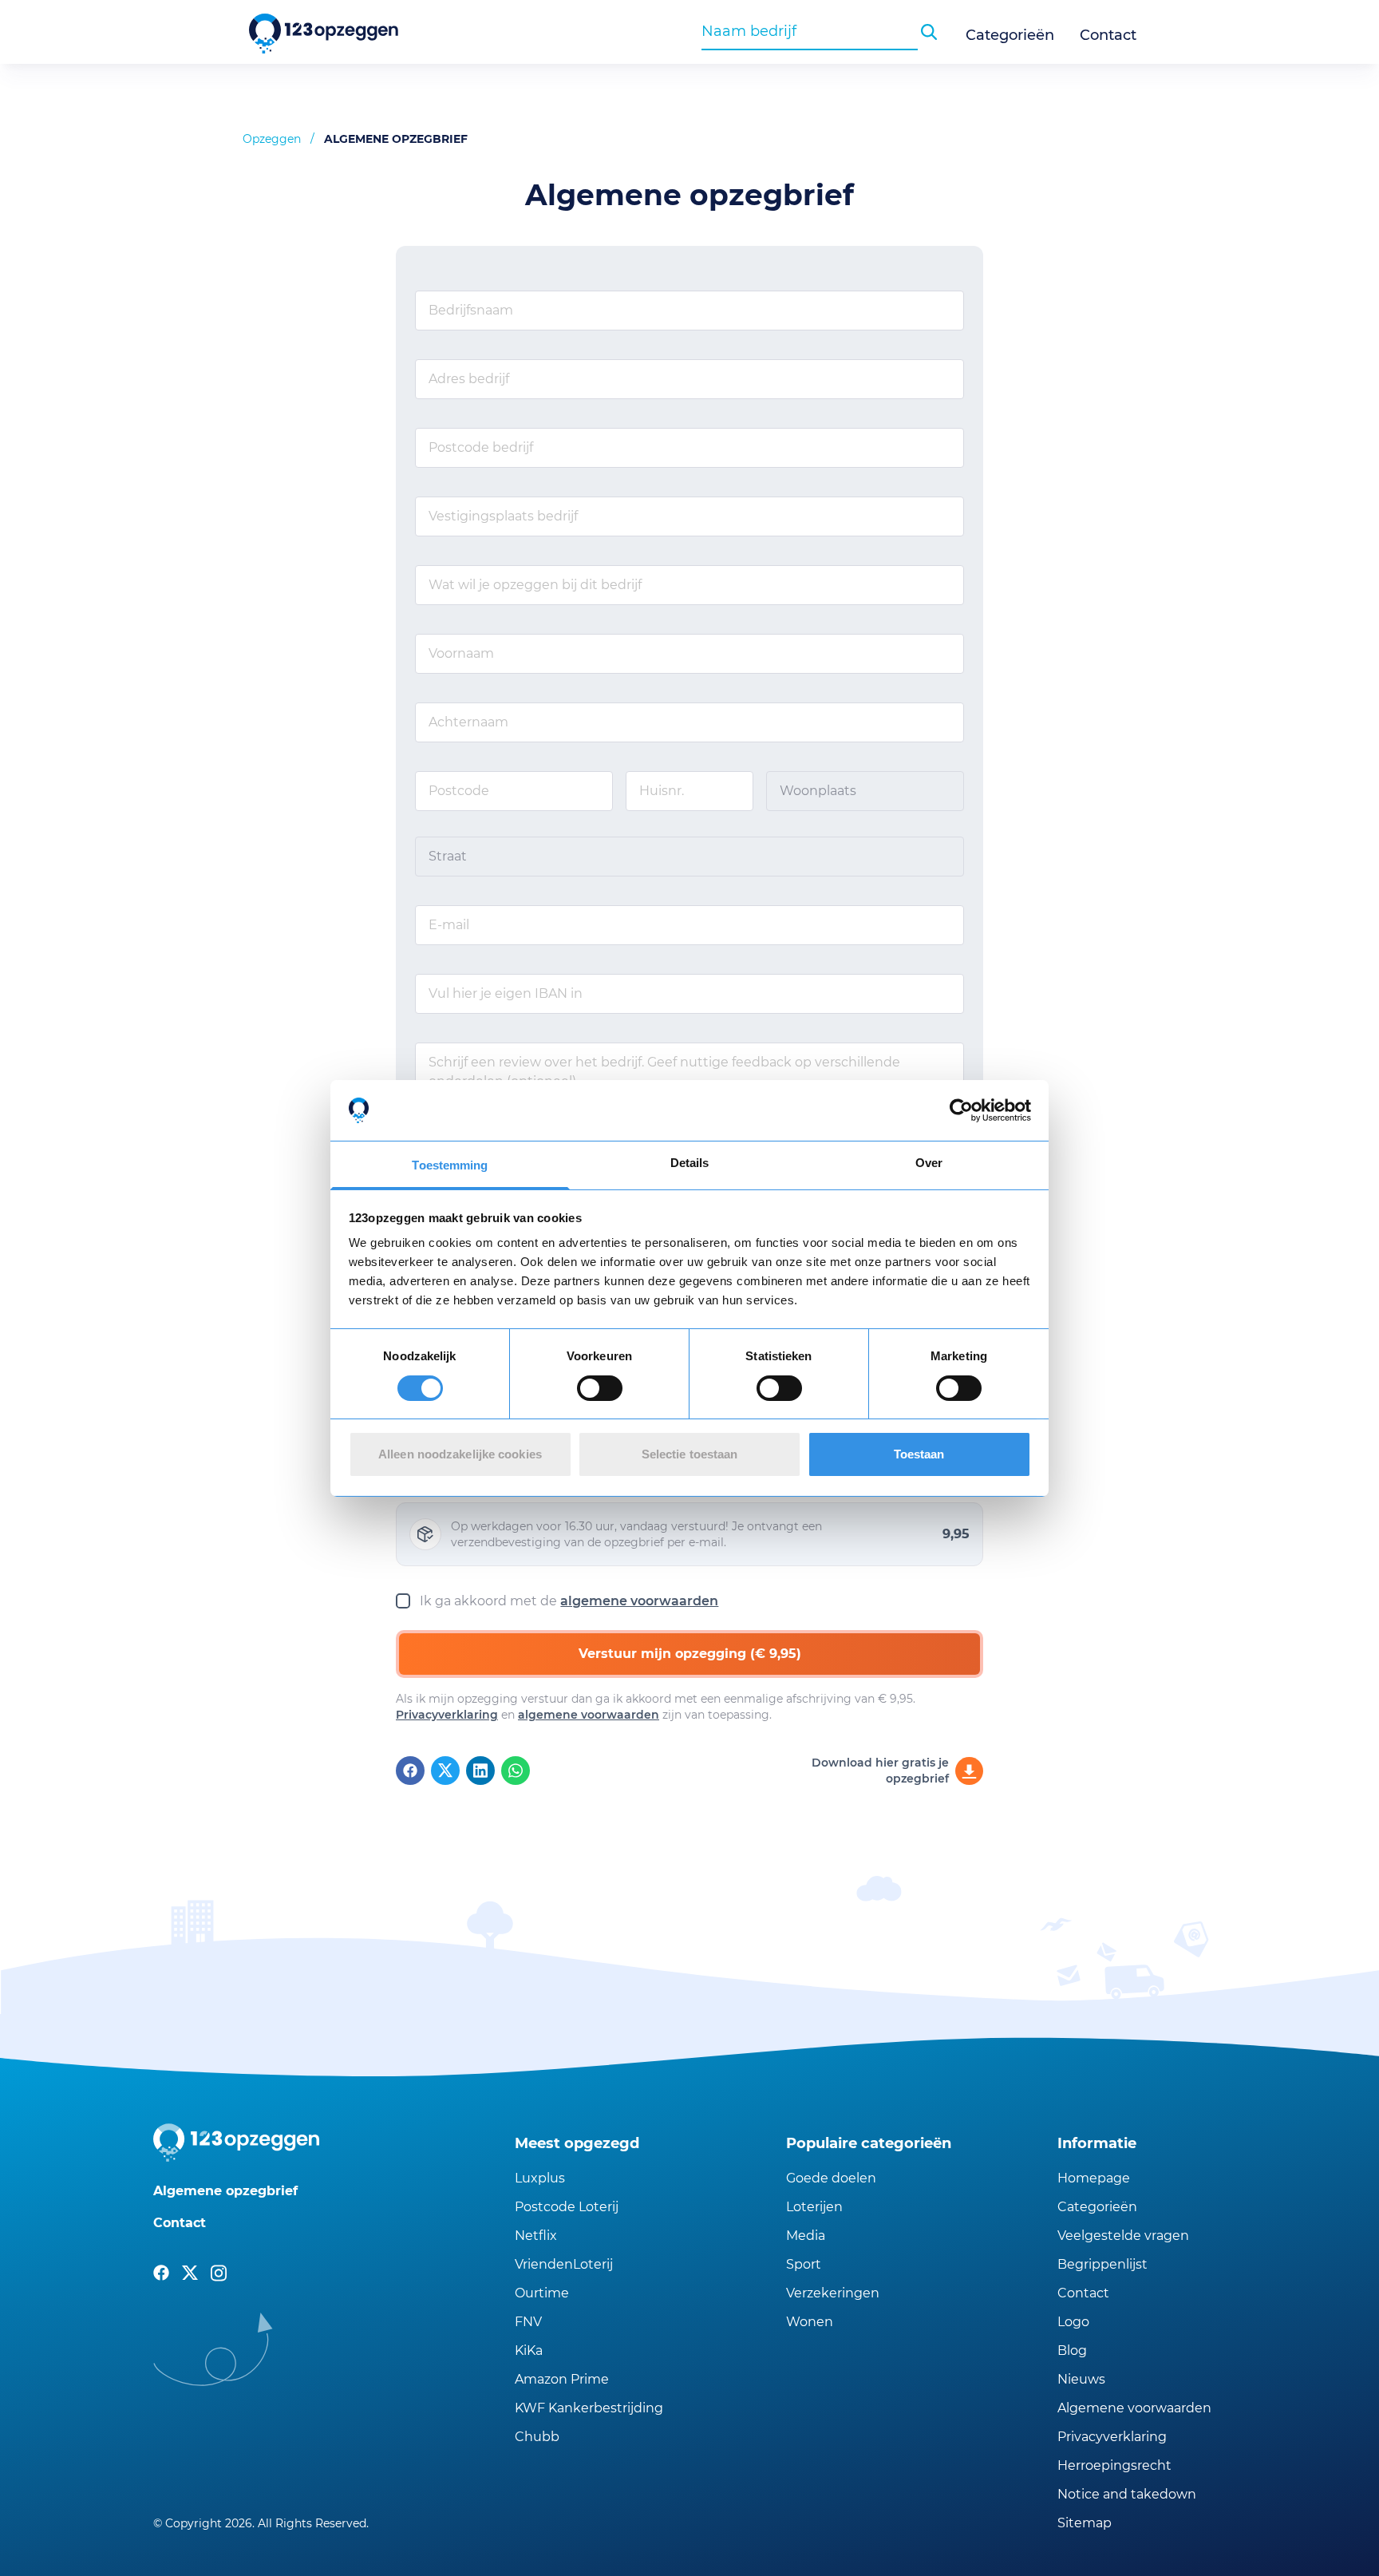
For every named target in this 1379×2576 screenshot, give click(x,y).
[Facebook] (410, 1771)
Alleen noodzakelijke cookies (460, 1454)
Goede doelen (831, 2178)
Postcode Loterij (567, 2207)
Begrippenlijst (1102, 2264)
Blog (1072, 2350)
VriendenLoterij (564, 2264)
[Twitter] (445, 1771)
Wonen (810, 2322)
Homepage (1094, 2178)
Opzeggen (272, 139)
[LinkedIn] (480, 1771)
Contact (1108, 35)
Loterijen (814, 2207)
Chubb (537, 2437)
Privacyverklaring (447, 1715)
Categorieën (1010, 35)
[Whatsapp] (516, 1771)
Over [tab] (929, 1163)
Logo (1073, 2322)
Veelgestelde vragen (1123, 2236)
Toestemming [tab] (450, 1165)
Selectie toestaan (690, 1454)
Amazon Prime (562, 2379)
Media (806, 2236)
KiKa (529, 2350)
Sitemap (1085, 2523)
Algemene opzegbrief (225, 2191)
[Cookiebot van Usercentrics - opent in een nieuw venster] (961, 1110)
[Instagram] (219, 2273)
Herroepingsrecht (1114, 2465)
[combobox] (810, 31)
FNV (528, 2322)
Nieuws (1081, 2379)
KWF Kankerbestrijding (589, 2408)
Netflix (536, 2236)
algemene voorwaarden (639, 1601)
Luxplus (540, 2178)
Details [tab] (690, 1163)
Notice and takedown (1127, 2494)
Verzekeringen (833, 2293)
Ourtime (542, 2293)
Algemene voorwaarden (1134, 2408)
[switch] (600, 1388)
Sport (804, 2264)
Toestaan (919, 1454)
